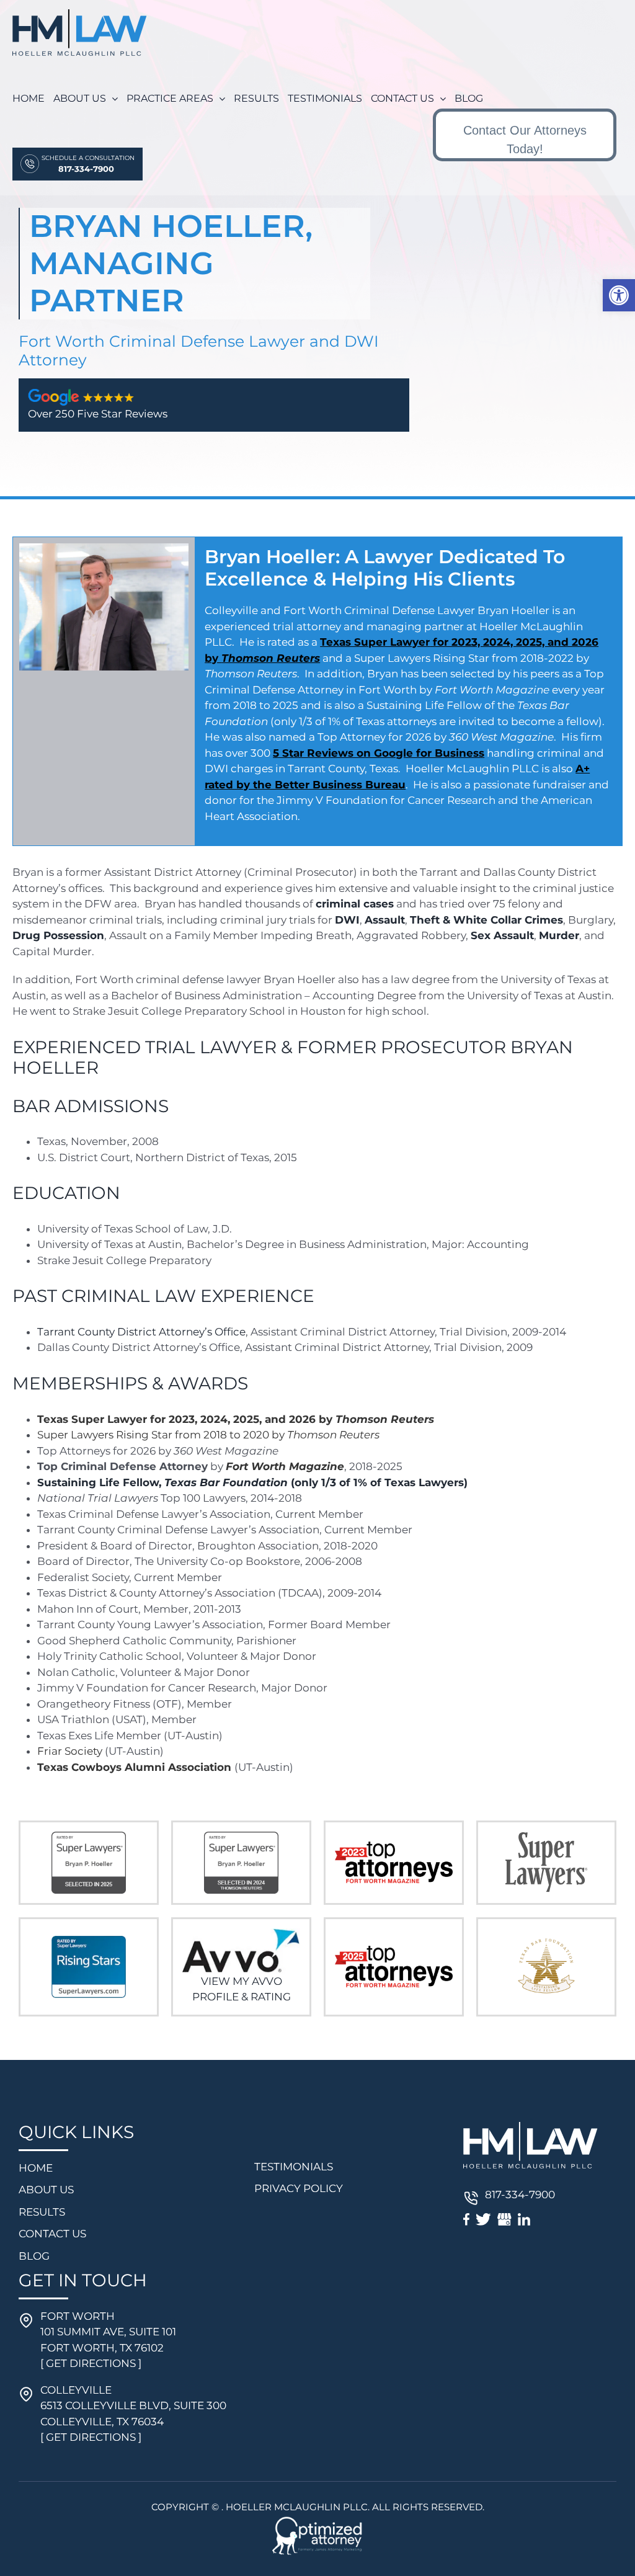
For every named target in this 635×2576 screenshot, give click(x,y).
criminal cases (355, 904)
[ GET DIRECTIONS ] (91, 2363)
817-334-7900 (520, 2195)
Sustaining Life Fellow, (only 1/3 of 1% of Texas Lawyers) (252, 1482)
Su (44, 1435)
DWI (347, 920)
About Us (46, 2190)
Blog (34, 2256)
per (59, 1435)
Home (36, 2168)
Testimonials (294, 2167)
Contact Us (52, 2234)
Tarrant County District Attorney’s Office (141, 1332)
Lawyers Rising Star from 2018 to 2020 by (224, 1435)
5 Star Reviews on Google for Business (379, 753)
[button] (619, 295)
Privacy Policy (299, 2188)
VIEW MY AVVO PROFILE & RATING (242, 1989)
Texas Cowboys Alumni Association (134, 1767)
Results (42, 2212)
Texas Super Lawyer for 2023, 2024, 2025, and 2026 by (236, 1419)
